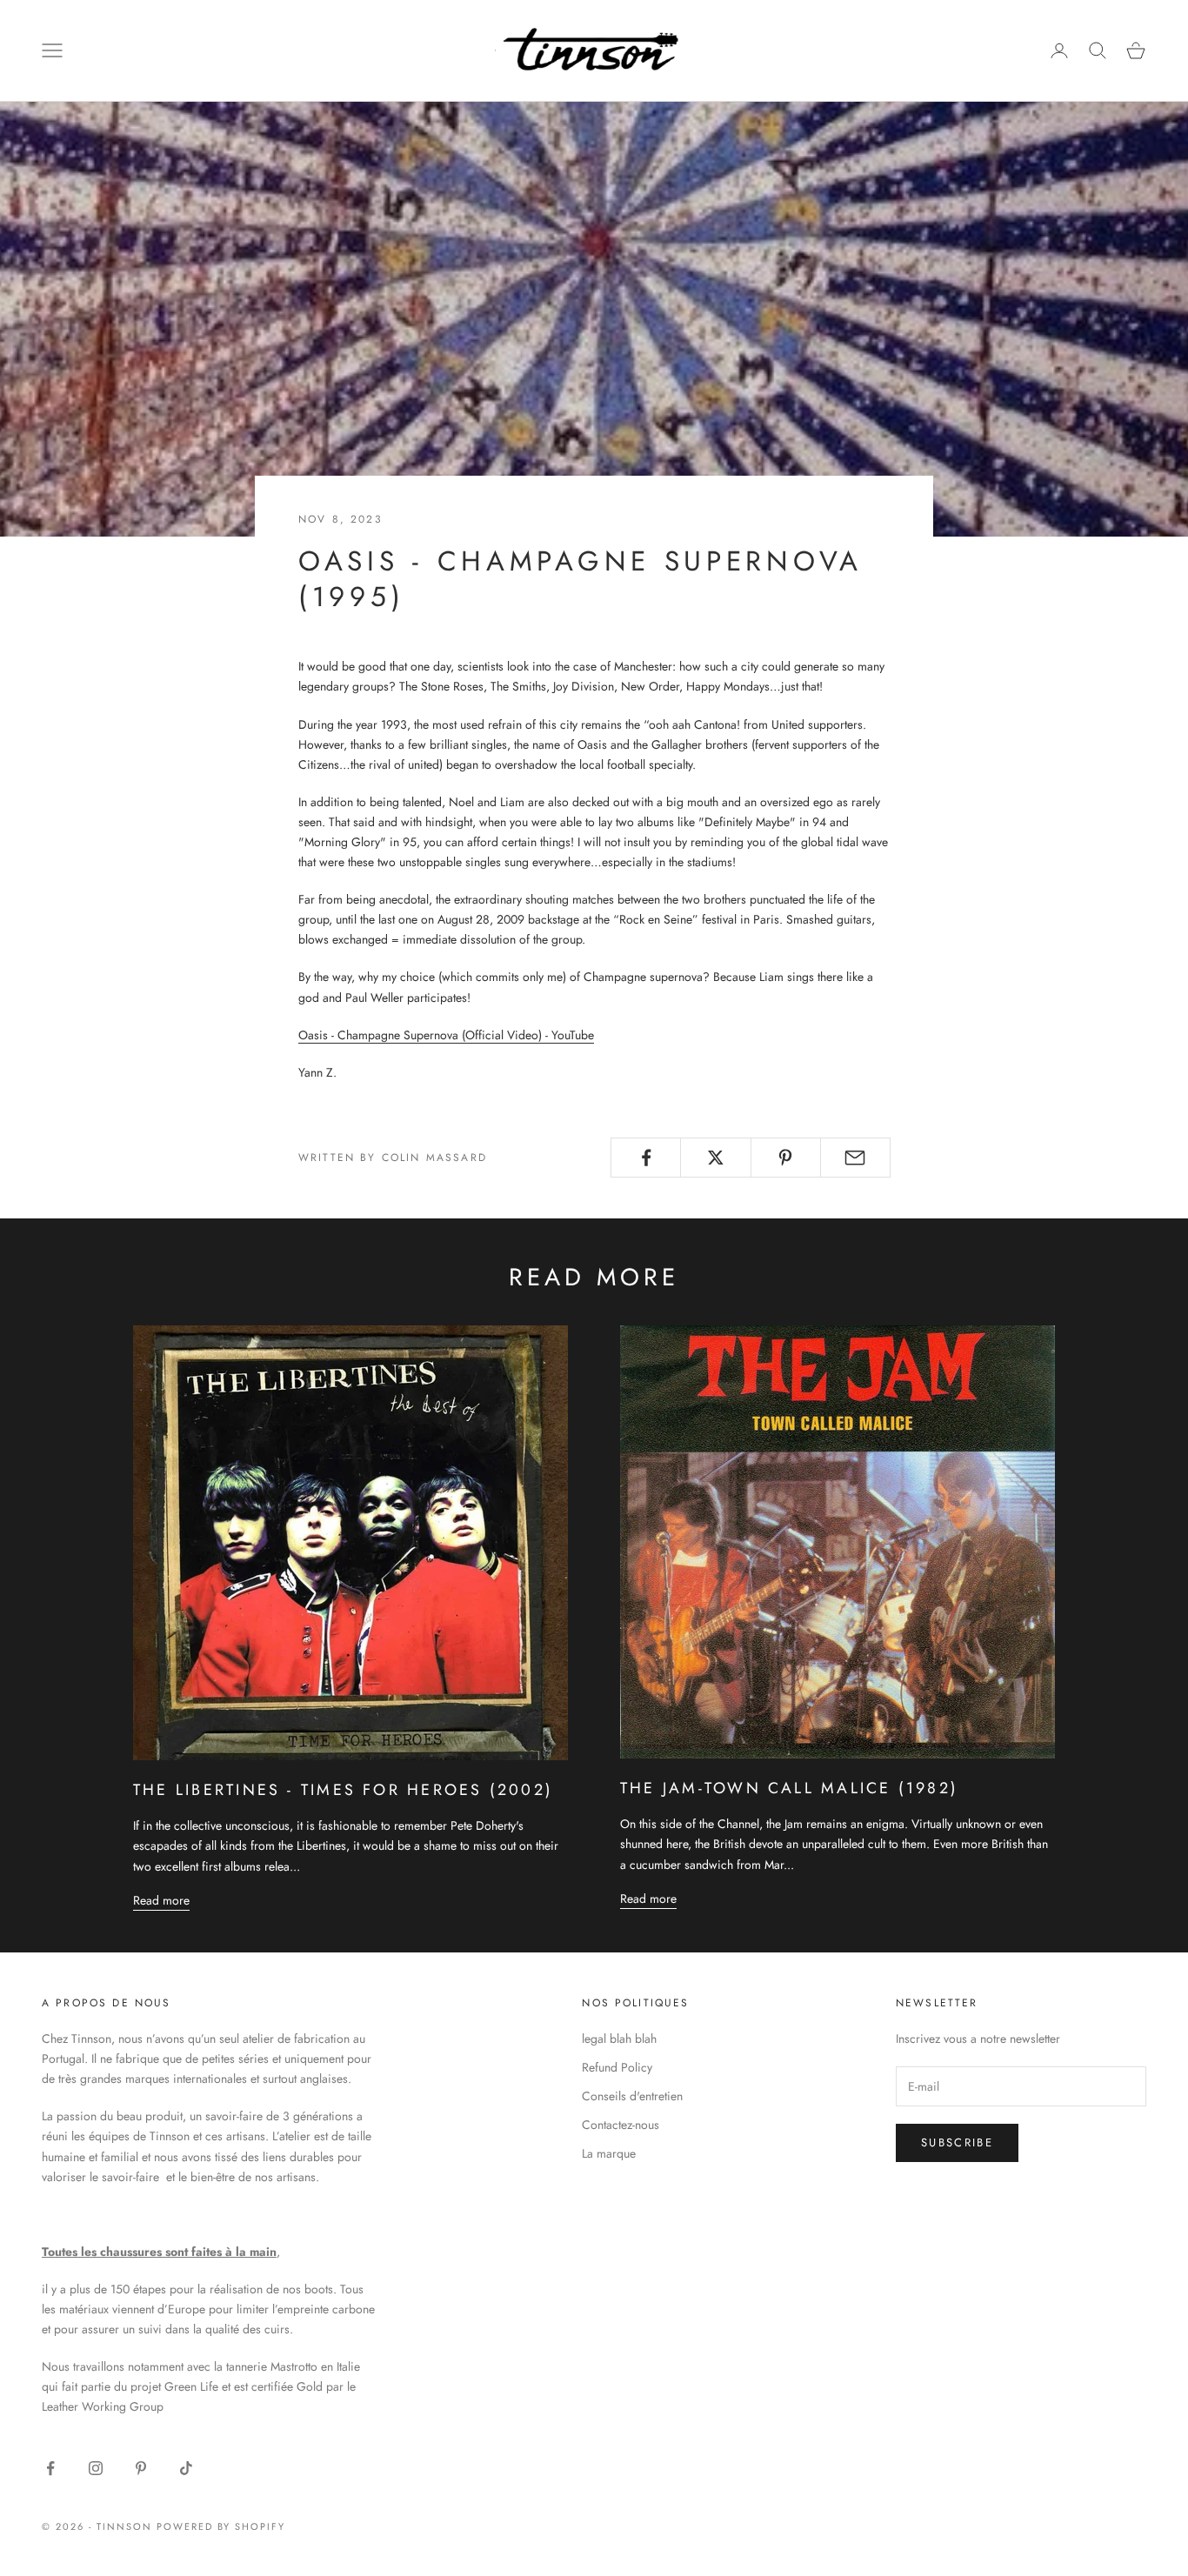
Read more (161, 1900)
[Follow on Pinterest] (141, 2468)
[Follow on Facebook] (50, 2468)
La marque (609, 2153)
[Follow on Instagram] (96, 2468)
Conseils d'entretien (632, 2096)
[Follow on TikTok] (186, 2468)
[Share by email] (855, 1158)
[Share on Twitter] (715, 1158)
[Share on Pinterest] (786, 1158)
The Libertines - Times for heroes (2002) (343, 1790)
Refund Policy (617, 2067)
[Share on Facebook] (646, 1158)
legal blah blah (619, 2039)
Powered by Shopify (221, 2526)
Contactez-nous (621, 2125)
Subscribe (957, 2142)
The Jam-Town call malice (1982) (789, 1788)
